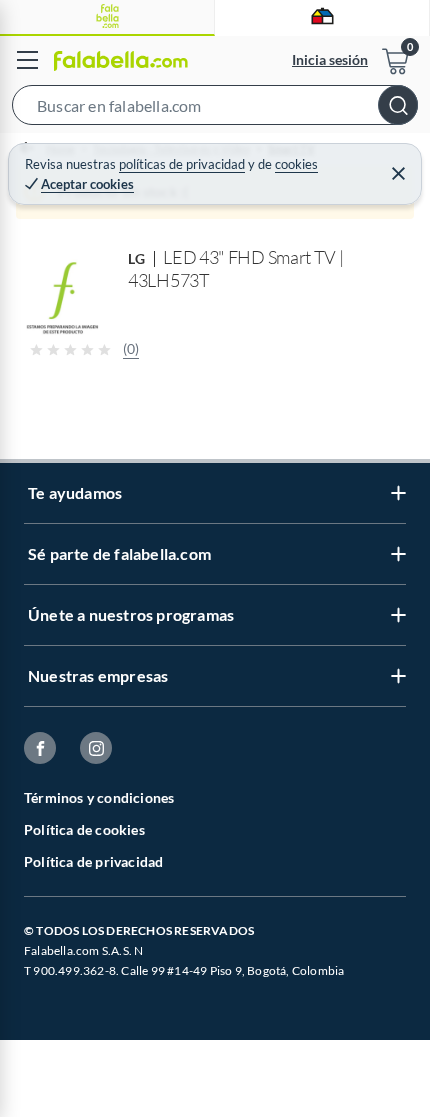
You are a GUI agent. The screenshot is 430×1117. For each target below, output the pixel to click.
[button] (215, 109)
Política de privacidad (93, 861)
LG (137, 258)
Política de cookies (84, 829)
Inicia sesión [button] (330, 59)
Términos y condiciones (99, 797)
